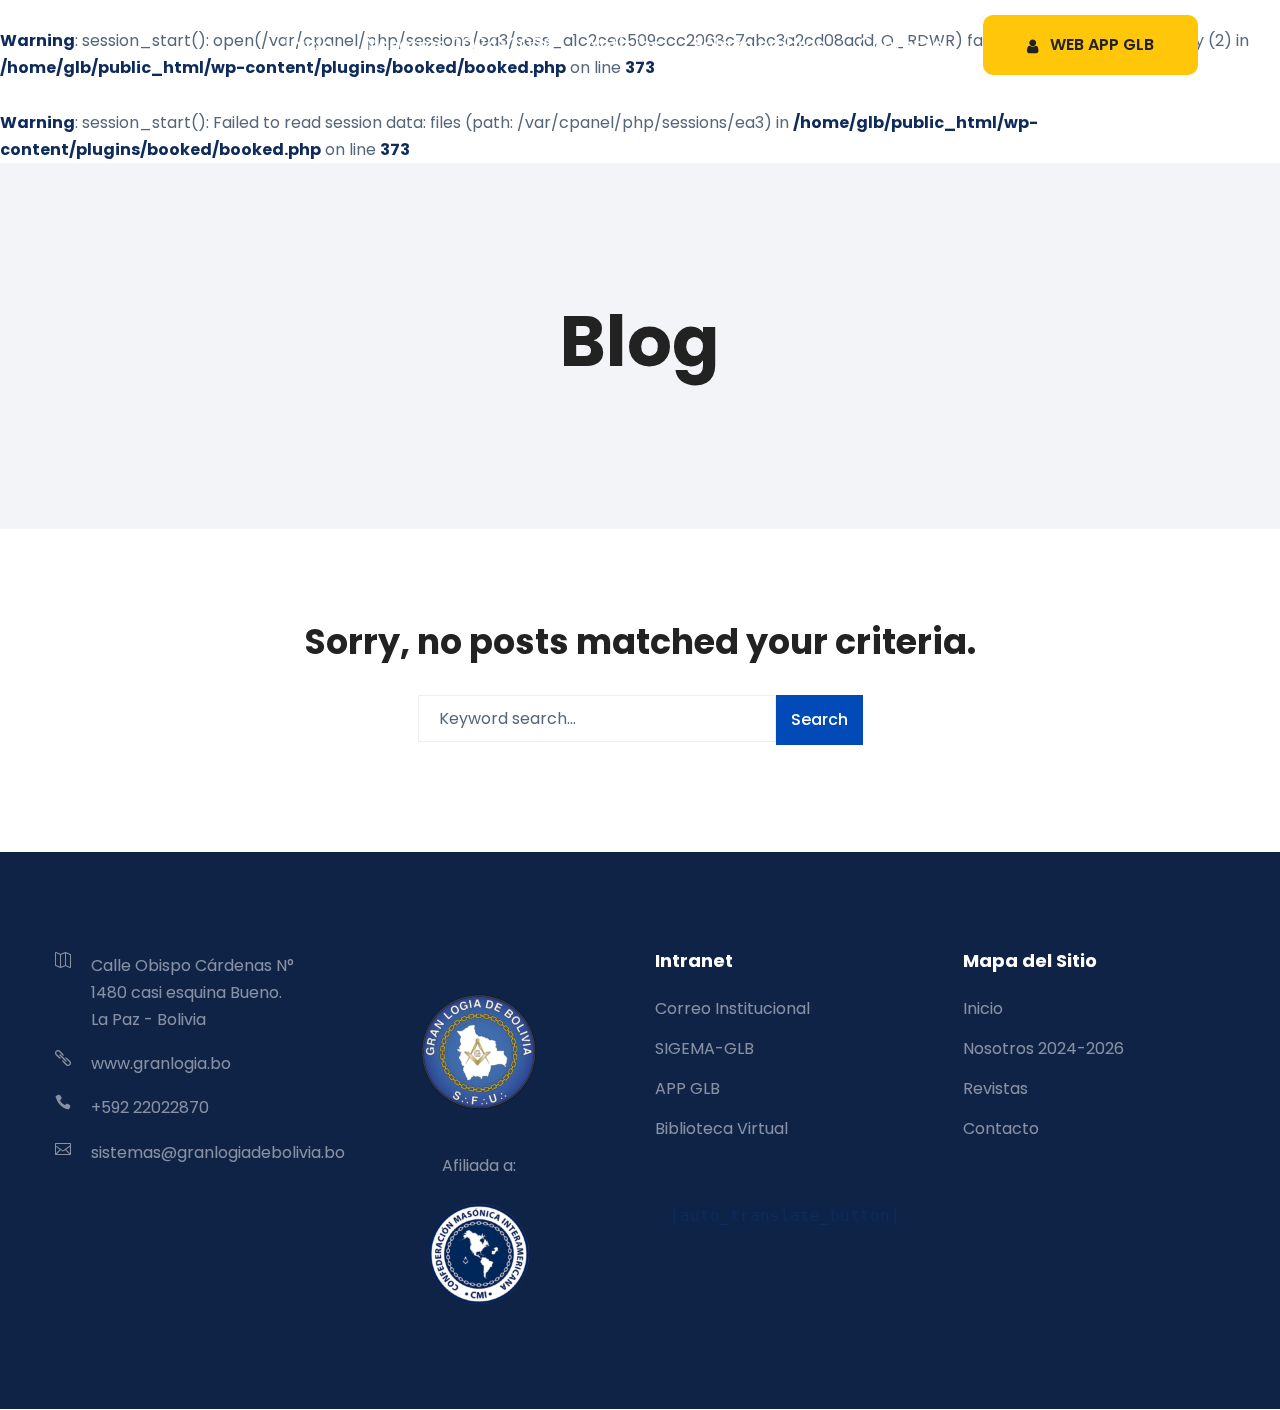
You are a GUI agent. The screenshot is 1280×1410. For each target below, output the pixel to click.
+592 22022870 (150, 1107)
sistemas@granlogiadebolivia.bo (218, 1152)
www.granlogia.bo (161, 1063)
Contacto (900, 44)
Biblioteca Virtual (721, 1128)
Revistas (995, 1088)
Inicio (309, 44)
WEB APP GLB (1102, 44)
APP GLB (687, 1088)
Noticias (624, 44)
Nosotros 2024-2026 (460, 44)
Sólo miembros (759, 44)
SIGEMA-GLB (704, 1048)
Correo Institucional (732, 1008)
